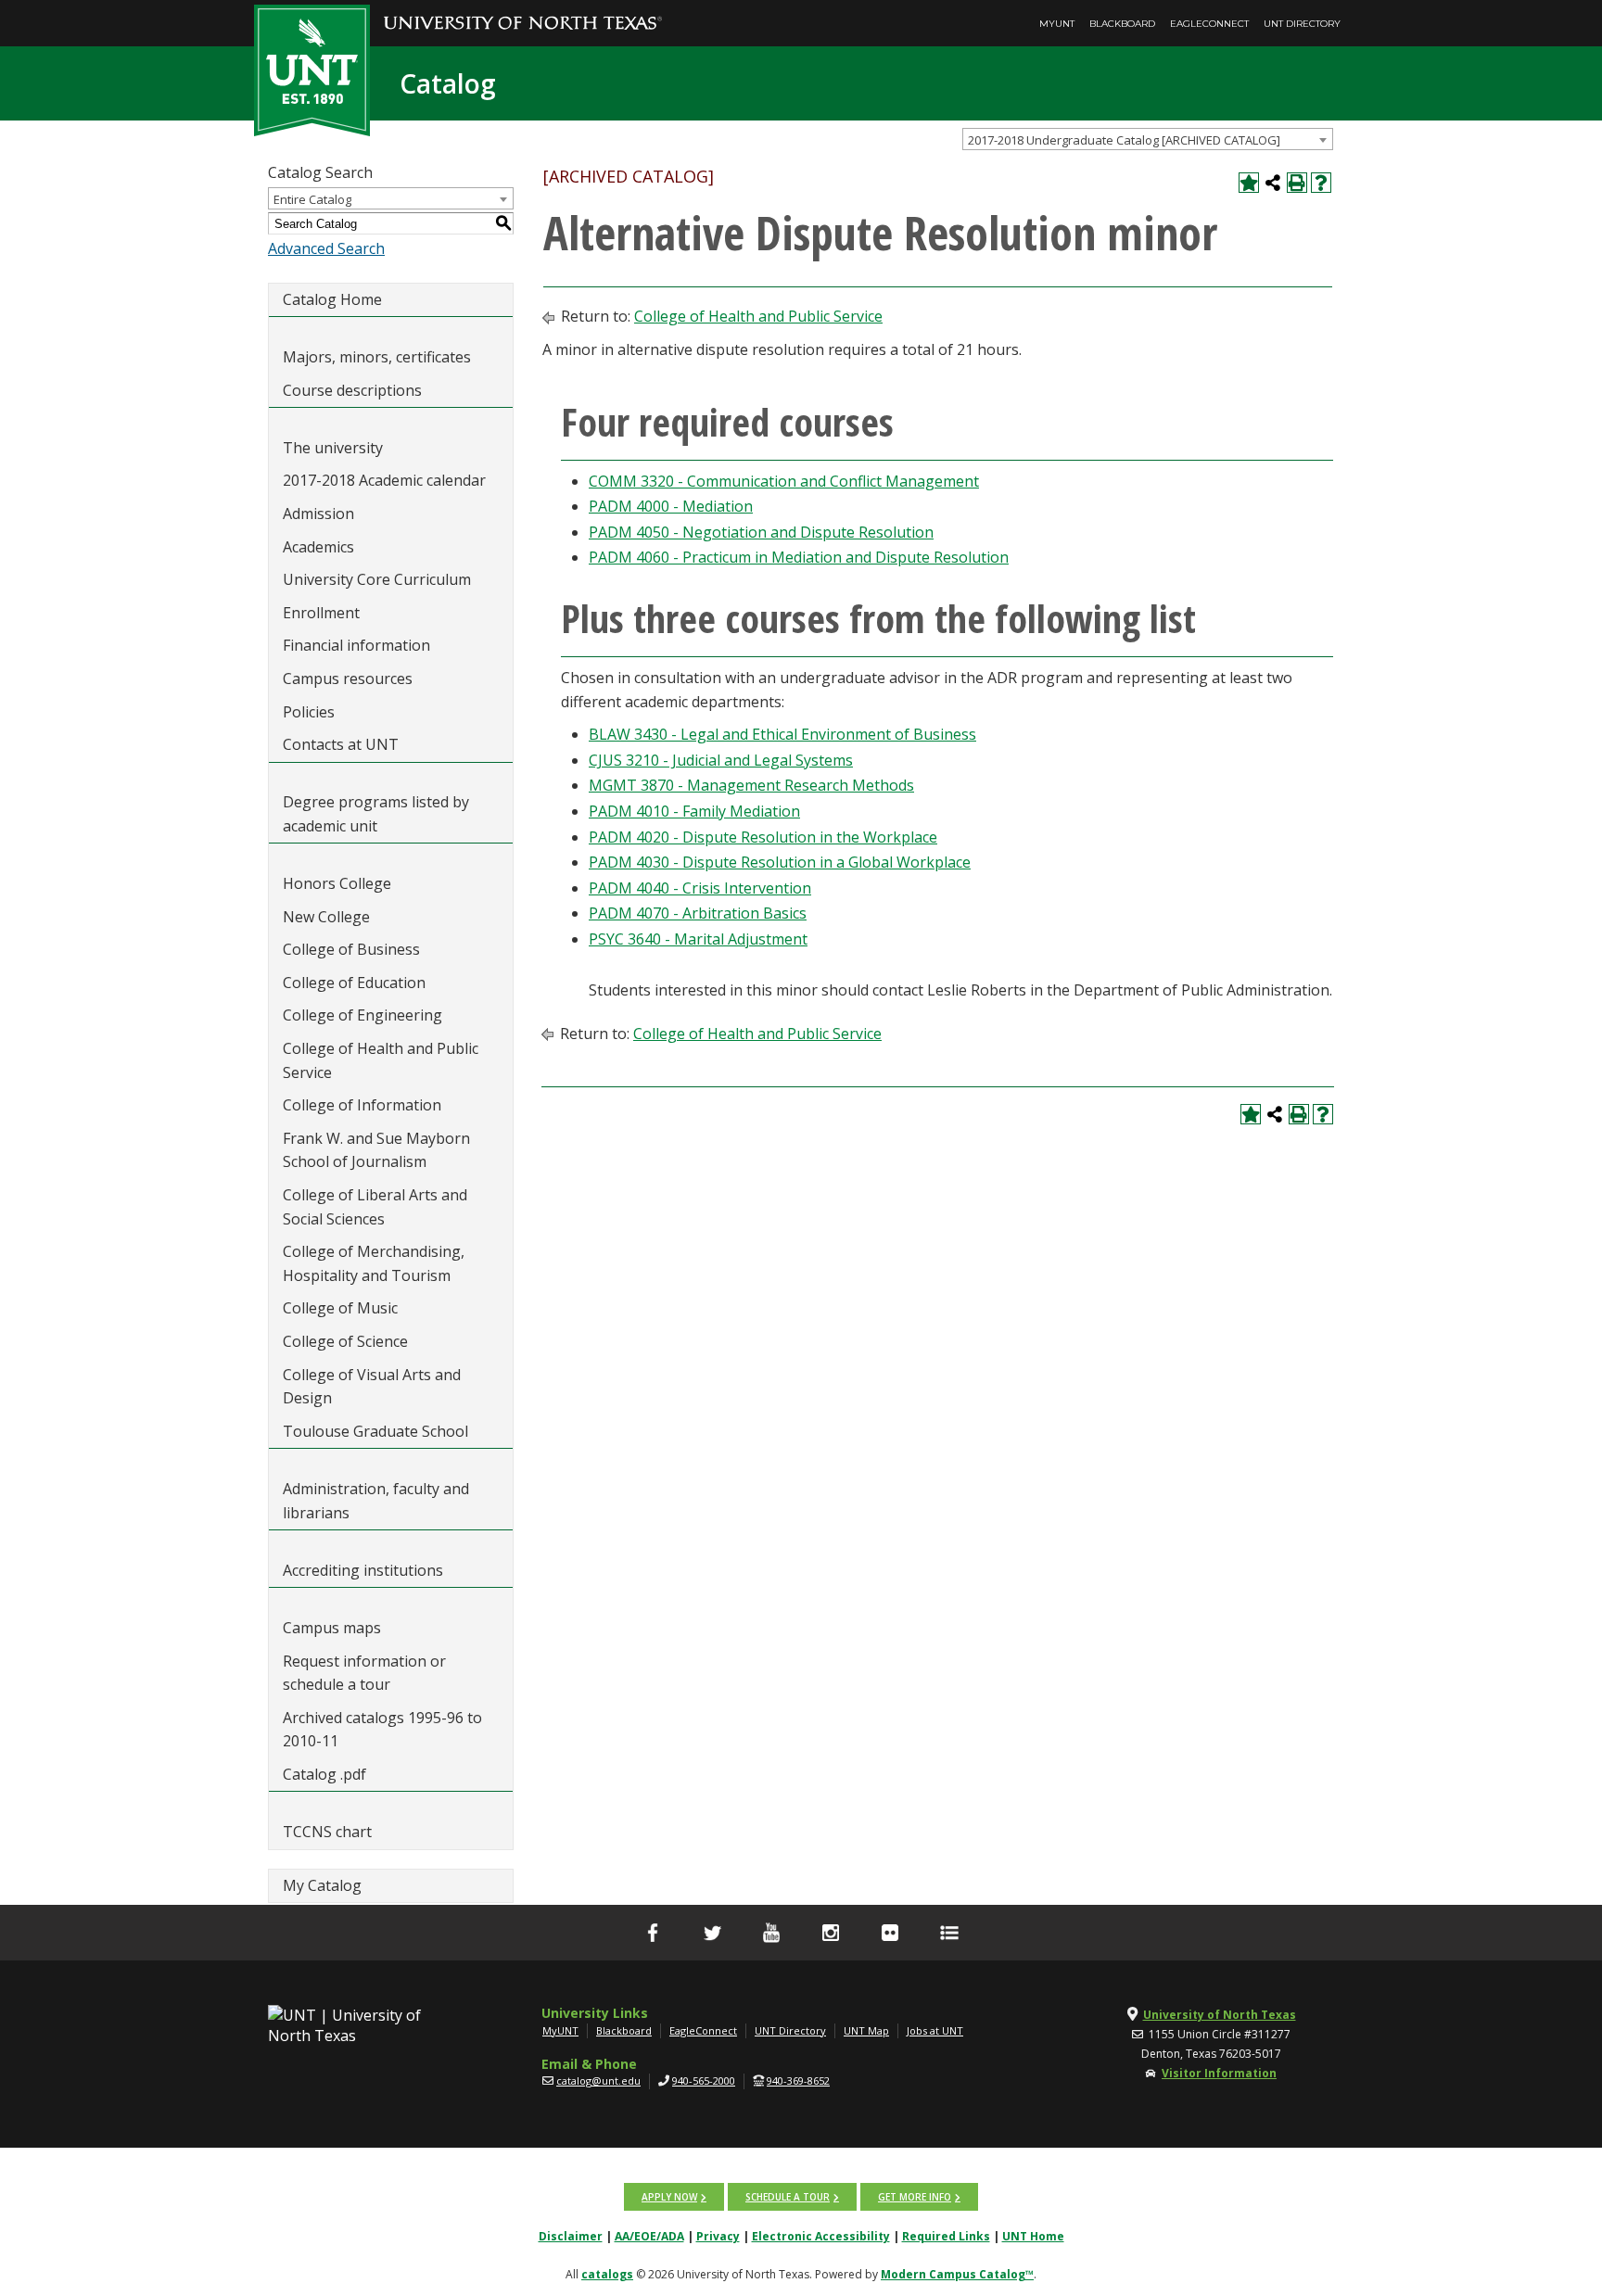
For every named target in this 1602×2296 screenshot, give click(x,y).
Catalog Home (332, 299)
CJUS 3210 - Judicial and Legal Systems (721, 760)
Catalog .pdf (324, 1774)
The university (333, 448)
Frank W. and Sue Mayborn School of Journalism (376, 1150)
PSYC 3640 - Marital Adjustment (698, 939)
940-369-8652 (798, 2080)
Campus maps (332, 1628)
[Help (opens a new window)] (1321, 183)
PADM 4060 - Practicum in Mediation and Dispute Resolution (799, 557)
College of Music (340, 1308)
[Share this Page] (1273, 183)
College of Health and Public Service (381, 1060)
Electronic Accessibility (821, 2236)
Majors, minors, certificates (377, 357)
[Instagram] (831, 1933)
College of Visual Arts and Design (372, 1387)
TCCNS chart (327, 1832)
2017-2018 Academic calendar (384, 480)
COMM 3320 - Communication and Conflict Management (784, 481)
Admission (318, 514)
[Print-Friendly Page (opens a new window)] (1297, 183)
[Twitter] (712, 1933)
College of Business (351, 949)
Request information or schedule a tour (364, 1673)
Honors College (337, 883)
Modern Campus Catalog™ (957, 2274)
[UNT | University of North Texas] (366, 2025)
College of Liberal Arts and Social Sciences (375, 1207)
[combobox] (1148, 139)
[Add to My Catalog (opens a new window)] (1249, 183)
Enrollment (321, 613)
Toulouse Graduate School (375, 1431)
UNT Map (866, 2030)
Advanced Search (326, 248)
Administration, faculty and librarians (376, 1501)
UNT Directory (1302, 24)
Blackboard (1122, 24)
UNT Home (1033, 2236)
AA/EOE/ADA (649, 2236)
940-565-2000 (704, 2080)
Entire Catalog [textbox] (312, 199)
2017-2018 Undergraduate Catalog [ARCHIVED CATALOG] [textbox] (1124, 140)
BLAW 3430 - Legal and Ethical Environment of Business (782, 734)
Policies (309, 712)
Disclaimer (571, 2236)
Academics (318, 547)
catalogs (607, 2274)
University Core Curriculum (377, 579)
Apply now (669, 2197)
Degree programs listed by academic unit (376, 814)
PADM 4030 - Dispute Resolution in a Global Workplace (780, 862)
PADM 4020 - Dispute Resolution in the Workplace (763, 837)
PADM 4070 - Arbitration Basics (698, 913)
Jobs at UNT (935, 2030)
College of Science (345, 1341)
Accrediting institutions (363, 1570)
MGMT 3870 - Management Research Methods (751, 785)
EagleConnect (1209, 24)
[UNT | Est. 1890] (312, 69)
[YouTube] (771, 1933)
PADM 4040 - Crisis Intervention (700, 888)
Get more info (915, 2197)
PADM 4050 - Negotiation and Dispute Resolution (761, 532)
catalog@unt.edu (598, 2080)
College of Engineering (362, 1015)
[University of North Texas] (523, 10)
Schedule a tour (788, 2197)
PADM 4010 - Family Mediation (694, 811)
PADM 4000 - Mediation (671, 506)
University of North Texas (1220, 2015)
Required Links (946, 2236)
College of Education (354, 983)
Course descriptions (352, 390)
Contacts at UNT (341, 744)
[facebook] (653, 1933)
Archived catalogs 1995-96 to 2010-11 (382, 1730)
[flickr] (890, 1933)
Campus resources (348, 679)
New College (326, 917)
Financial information (356, 645)
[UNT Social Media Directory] (949, 1933)
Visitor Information (1219, 2073)
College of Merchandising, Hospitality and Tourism (374, 1263)
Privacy (718, 2236)
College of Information (362, 1105)
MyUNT (1057, 24)
